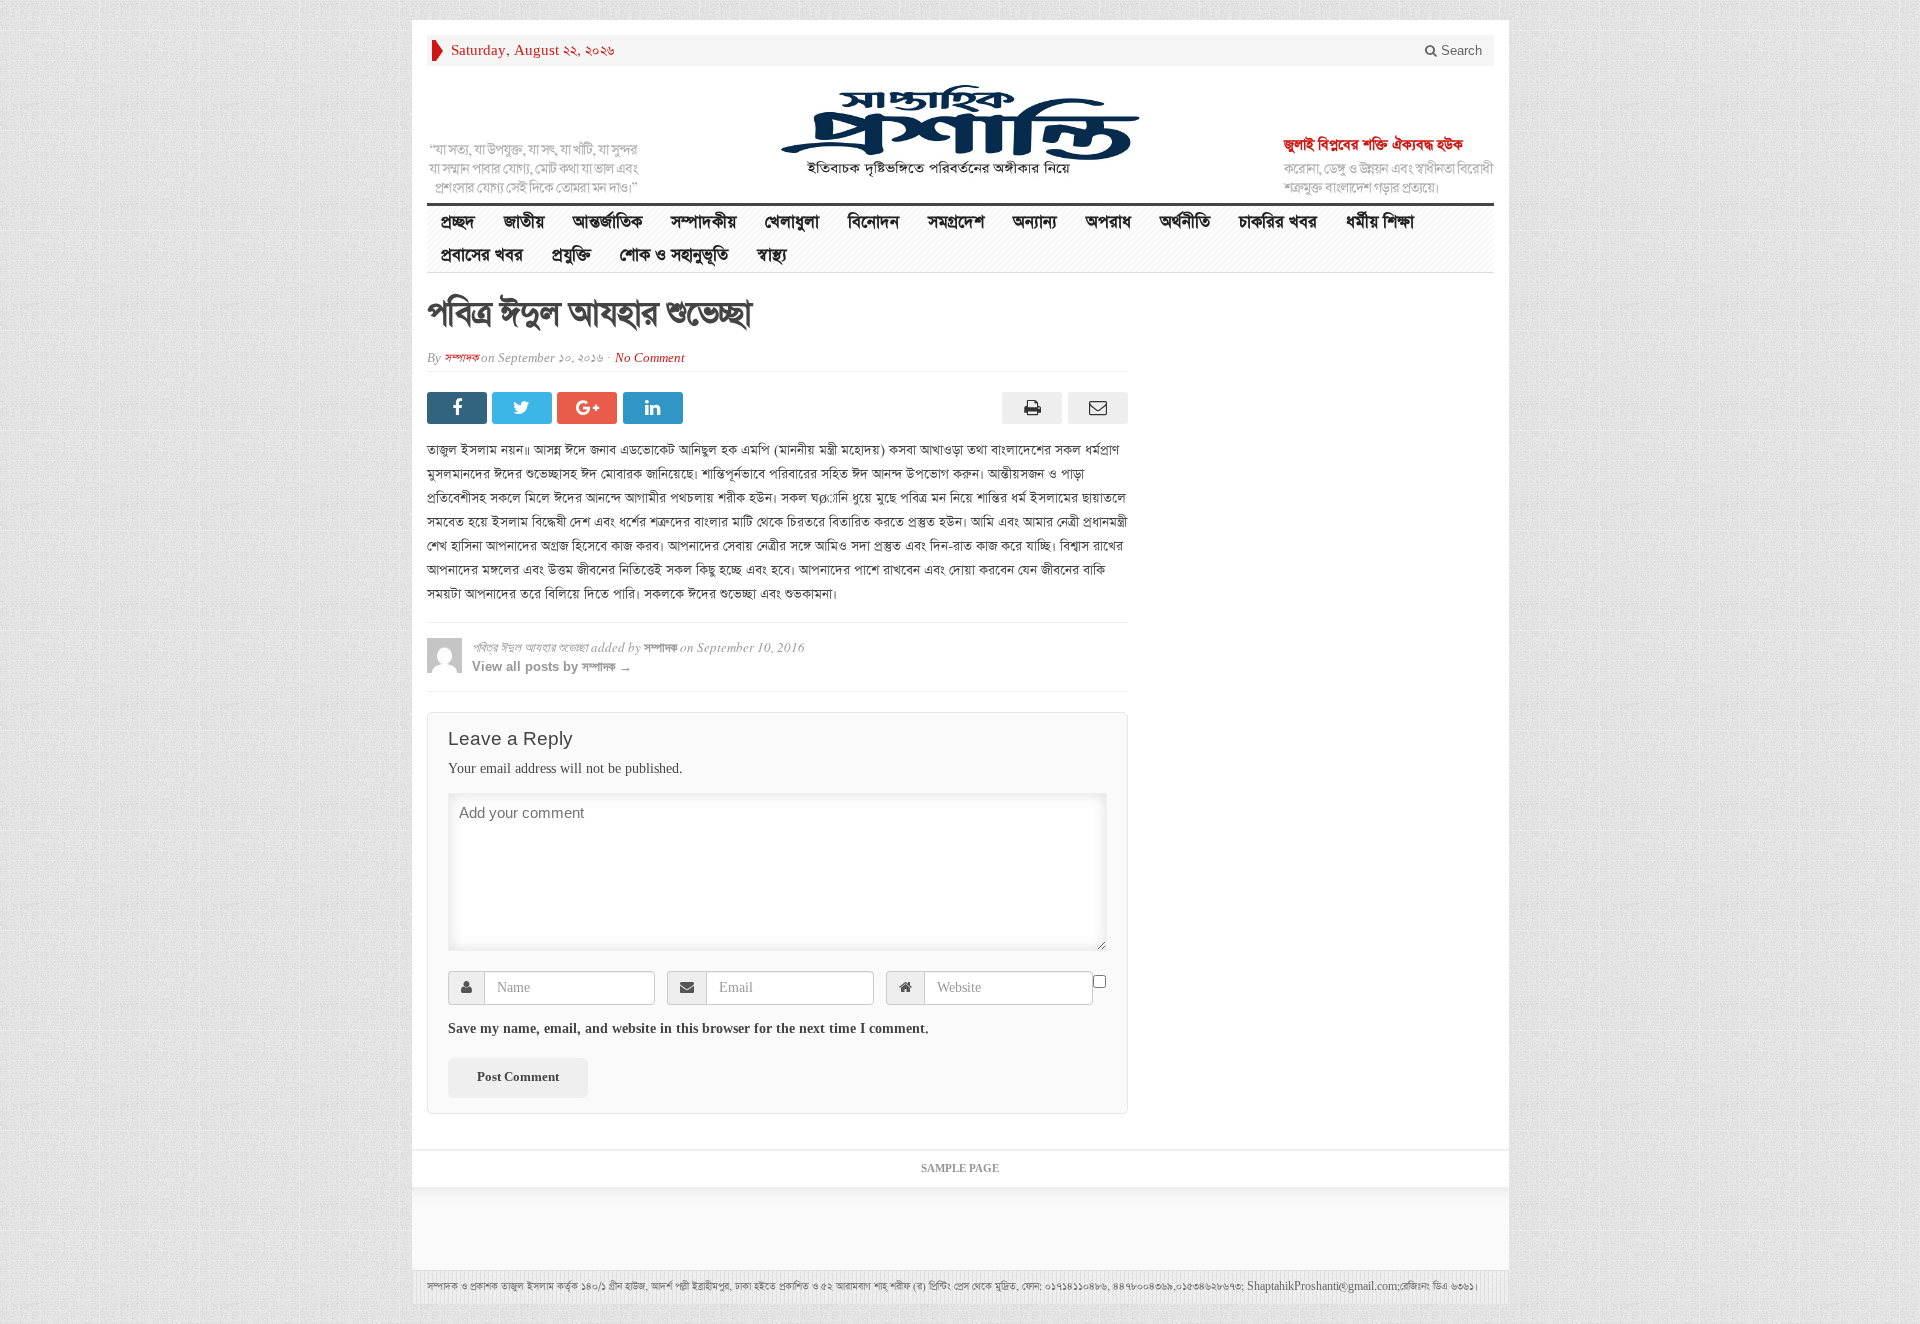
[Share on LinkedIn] (655, 408)
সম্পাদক (461, 358)
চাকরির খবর (1278, 222)
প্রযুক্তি (571, 255)
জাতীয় (524, 222)
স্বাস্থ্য (772, 255)
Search (1459, 50)
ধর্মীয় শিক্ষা (1380, 222)
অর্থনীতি (1185, 222)
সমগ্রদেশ (956, 222)
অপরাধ (1108, 222)
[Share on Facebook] (459, 408)
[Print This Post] (1029, 408)
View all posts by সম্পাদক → (552, 666)
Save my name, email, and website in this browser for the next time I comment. (688, 1029)
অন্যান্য (1035, 222)
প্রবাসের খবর (482, 255)
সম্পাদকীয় (703, 222)
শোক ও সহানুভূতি (674, 255)
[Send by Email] (1094, 408)
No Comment (650, 358)
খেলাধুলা (792, 222)
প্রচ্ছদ (458, 222)
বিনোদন (873, 222)
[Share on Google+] (589, 408)
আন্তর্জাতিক (607, 222)
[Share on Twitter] (524, 408)
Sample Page (960, 1169)
